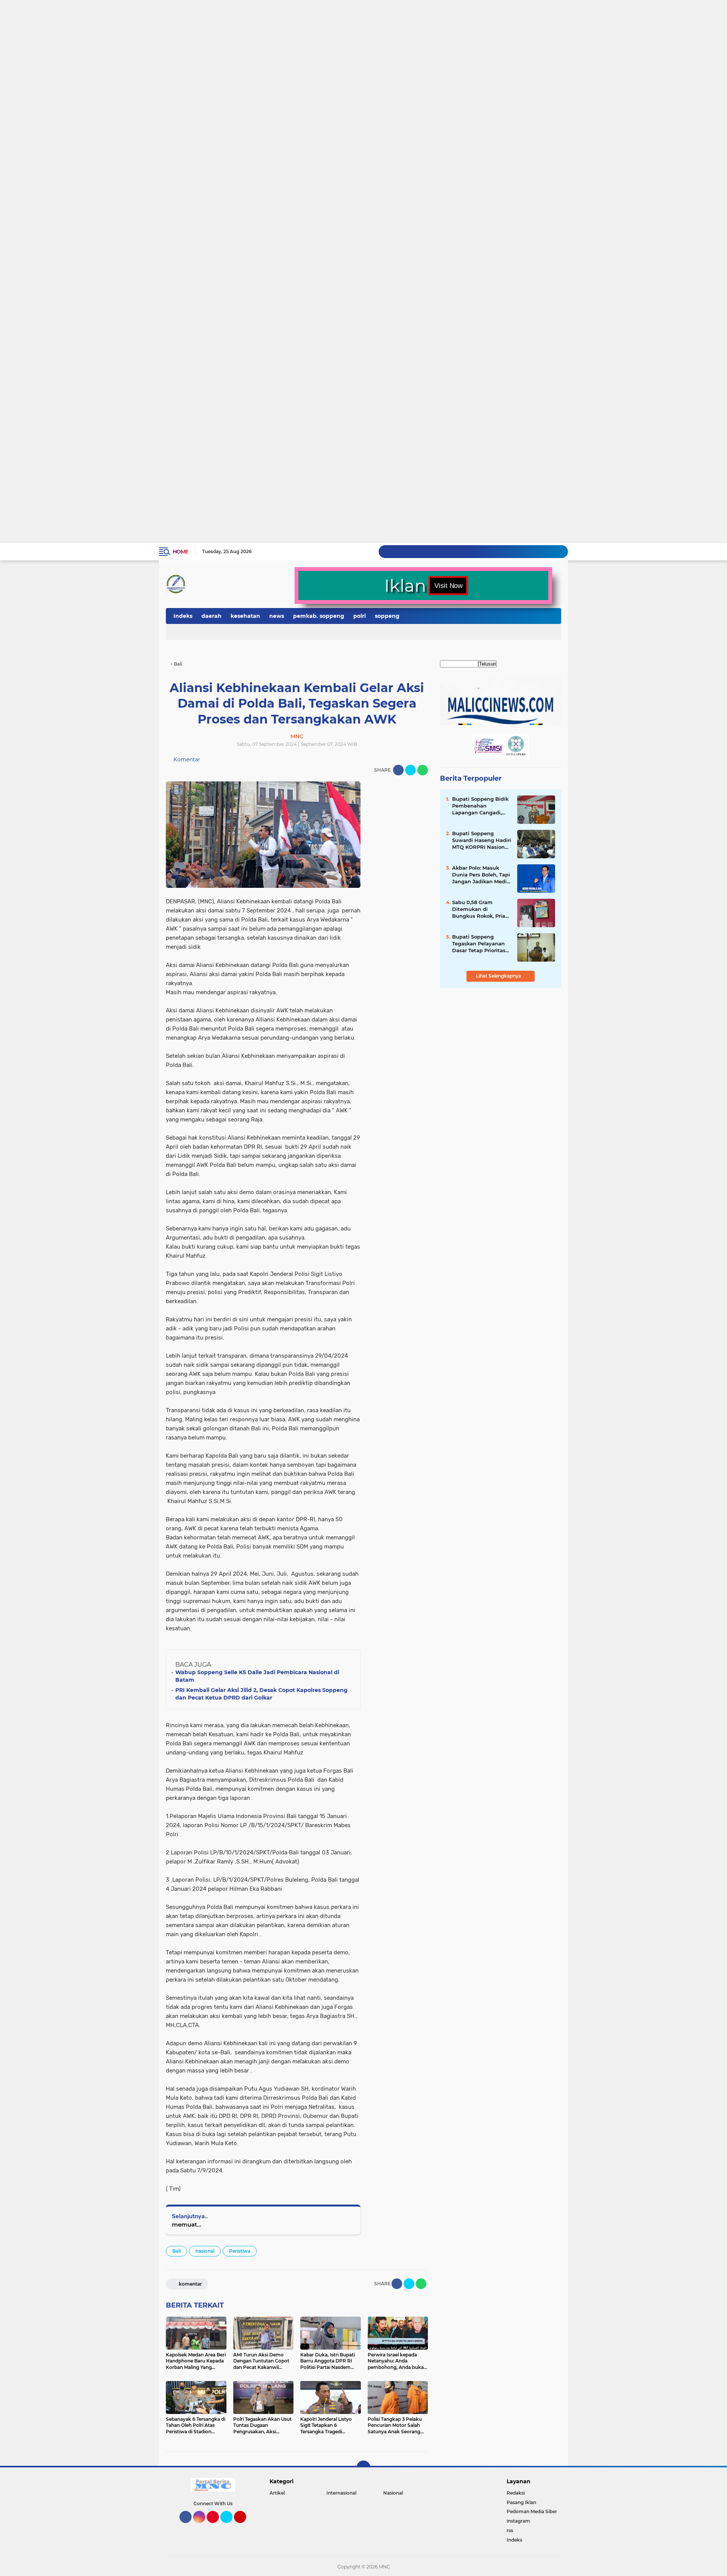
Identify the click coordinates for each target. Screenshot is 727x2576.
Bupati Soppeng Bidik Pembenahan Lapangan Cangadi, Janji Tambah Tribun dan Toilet (480, 806)
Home (180, 552)
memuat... (187, 2224)
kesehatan (245, 616)
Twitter (230, 2526)
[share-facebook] (398, 770)
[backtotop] (363, 2467)
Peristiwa (240, 2251)
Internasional (341, 2493)
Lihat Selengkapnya (499, 976)
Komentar (186, 759)
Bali (176, 2251)
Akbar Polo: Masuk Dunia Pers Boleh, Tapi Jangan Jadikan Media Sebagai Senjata (481, 875)
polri (360, 616)
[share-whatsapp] (423, 770)
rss (510, 2530)
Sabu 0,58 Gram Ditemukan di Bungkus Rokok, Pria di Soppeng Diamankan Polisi (479, 909)
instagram (518, 2521)
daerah (211, 616)
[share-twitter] (410, 770)
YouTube (245, 2526)
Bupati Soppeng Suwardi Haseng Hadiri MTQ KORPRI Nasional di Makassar (482, 840)
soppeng (387, 616)
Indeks (183, 616)
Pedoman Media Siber (532, 2511)
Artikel (277, 2493)
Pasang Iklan (521, 2502)
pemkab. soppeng (319, 616)
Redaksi (516, 2493)
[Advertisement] (227, 29)
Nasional (393, 2493)
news (277, 616)
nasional (205, 2251)
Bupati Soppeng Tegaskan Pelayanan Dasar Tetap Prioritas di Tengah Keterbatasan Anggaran (479, 944)
